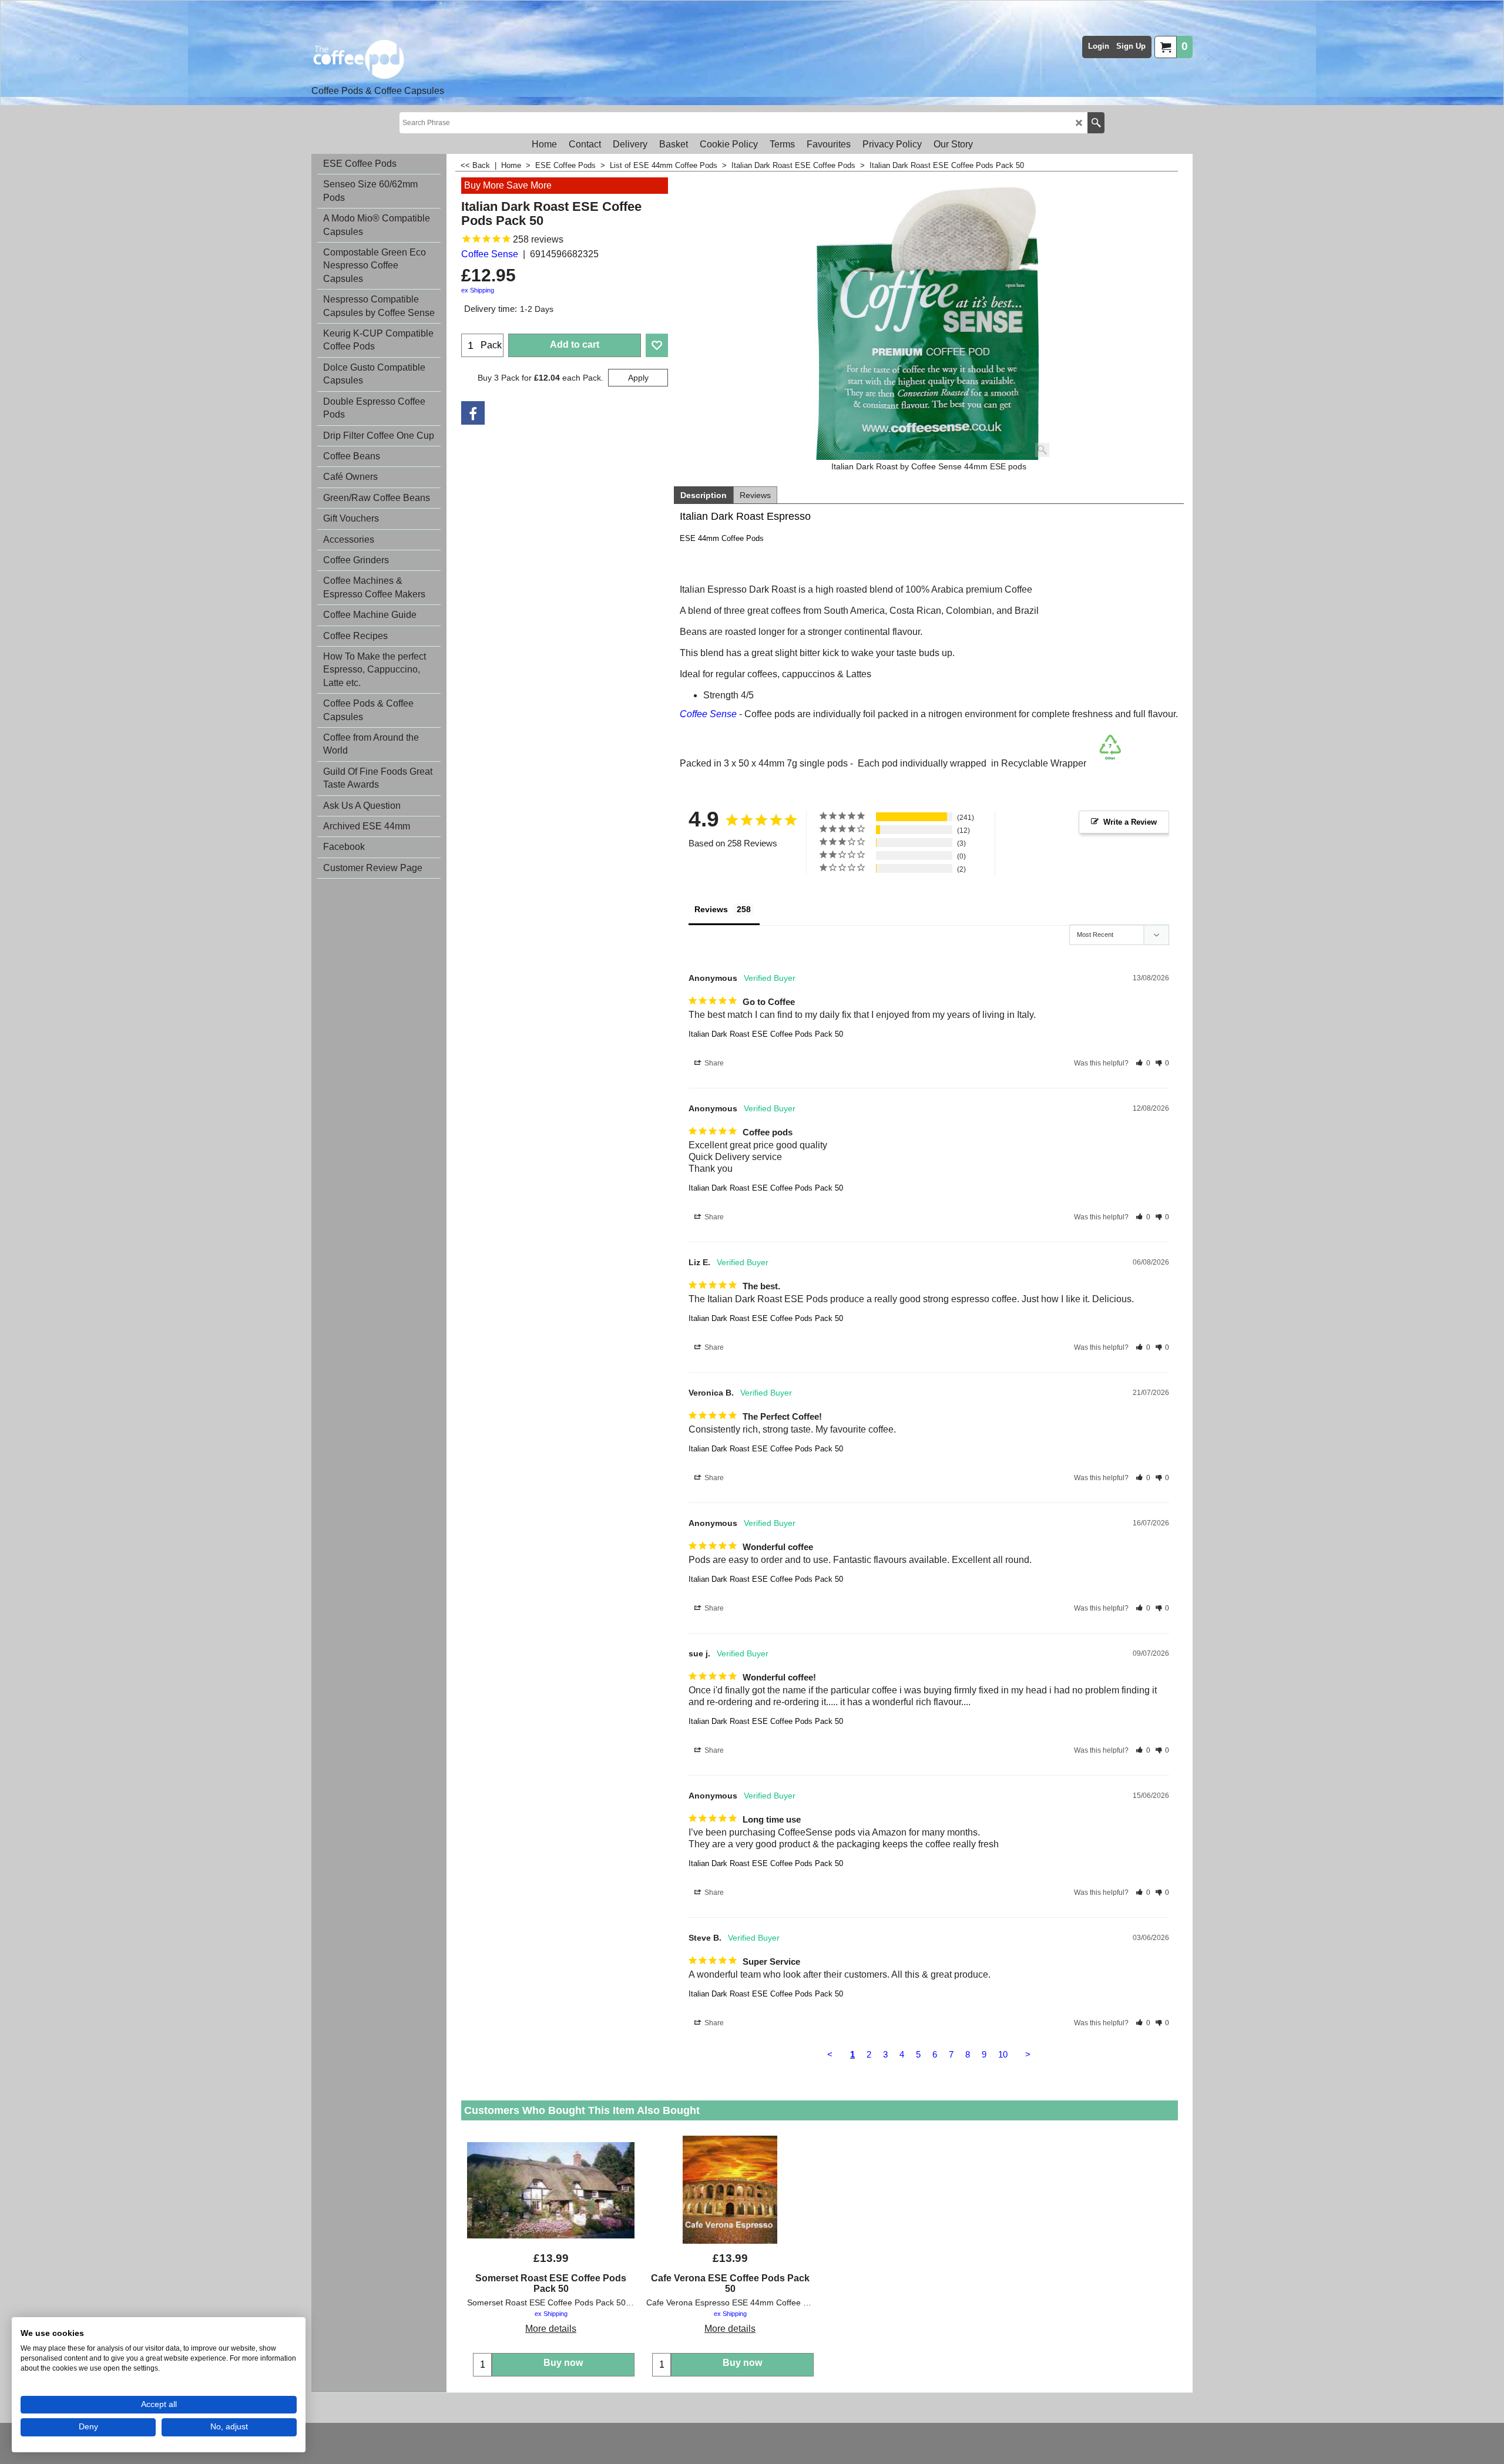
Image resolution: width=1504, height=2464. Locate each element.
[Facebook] (473, 413)
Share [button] (713, 1063)
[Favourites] (657, 345)
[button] (1143, 1063)
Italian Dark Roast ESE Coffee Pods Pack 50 (766, 1034)
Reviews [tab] (711, 909)
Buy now (563, 2363)
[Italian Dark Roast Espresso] (929, 319)
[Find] (1096, 123)
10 (1003, 2054)
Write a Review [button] (1130, 822)
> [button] (1028, 2054)
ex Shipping (478, 290)
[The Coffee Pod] (378, 59)
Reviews (755, 495)
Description (704, 495)
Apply (638, 378)
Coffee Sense (490, 254)
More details (551, 2329)
